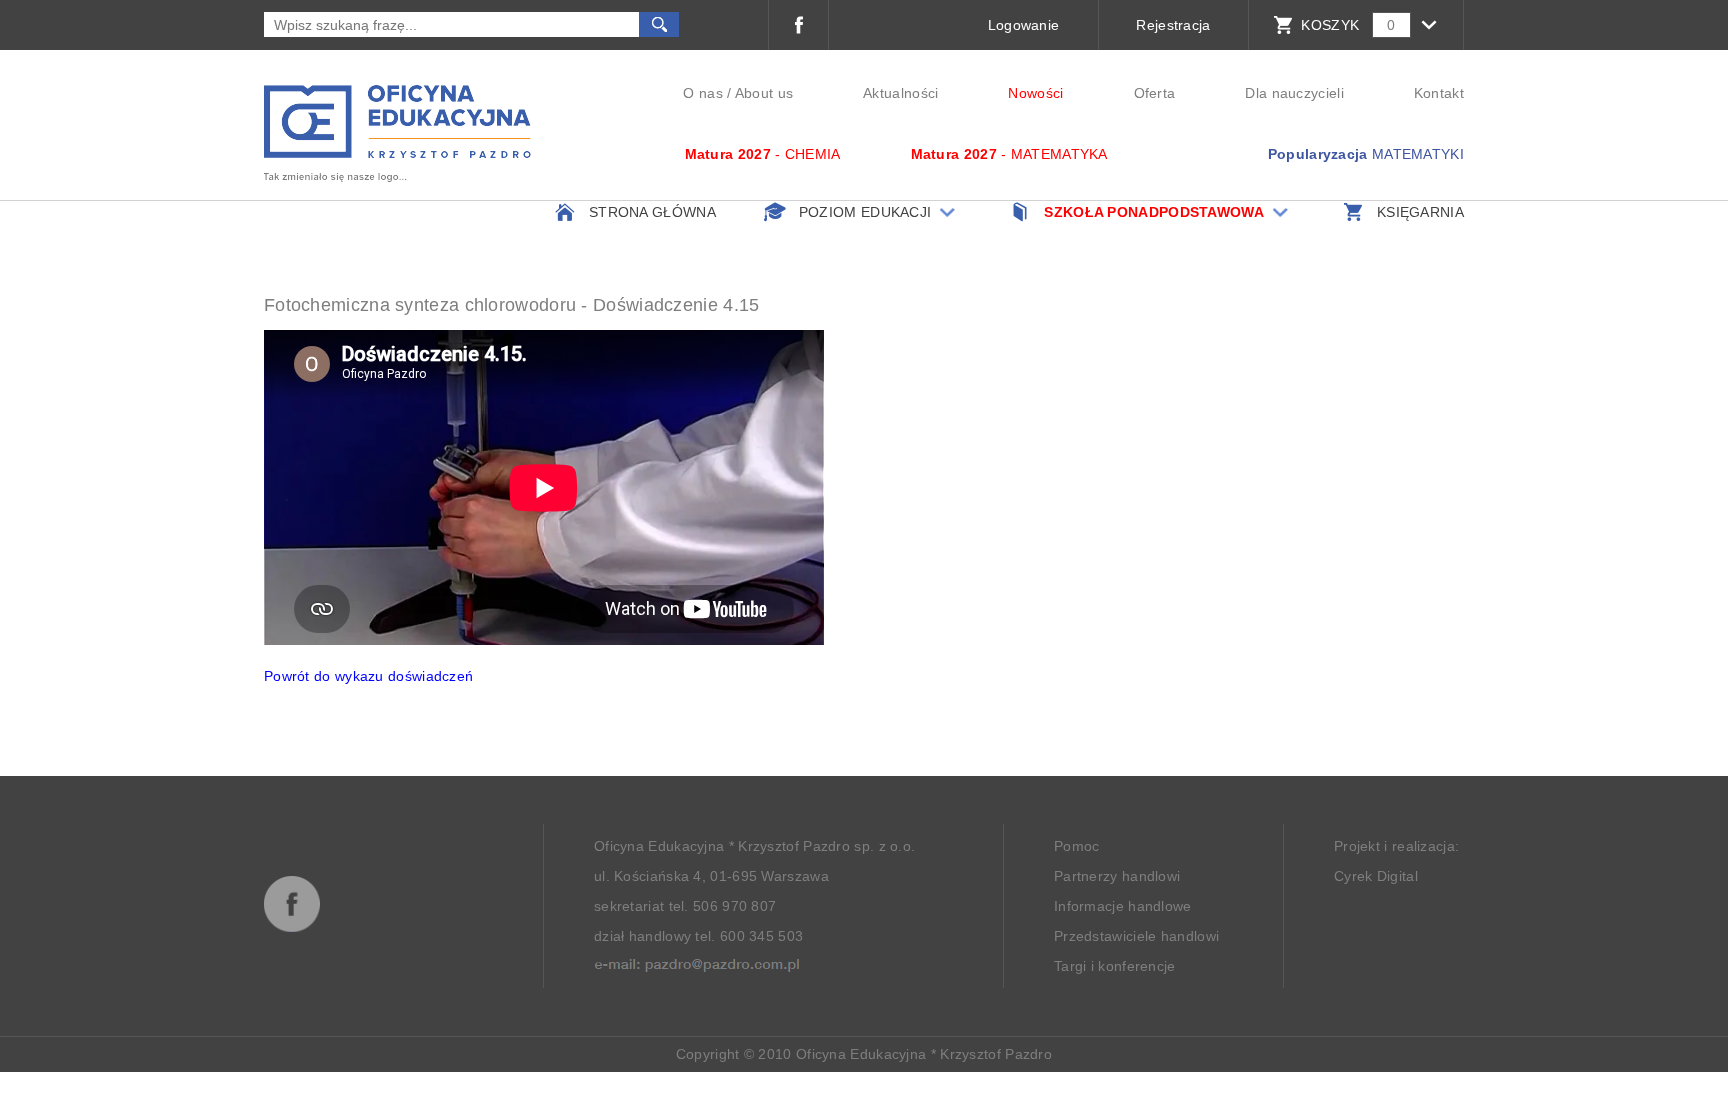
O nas (703, 93)
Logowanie (1024, 25)
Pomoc (1077, 846)
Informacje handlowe (1123, 906)
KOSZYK (1330, 25)
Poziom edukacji (865, 212)
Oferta (1155, 93)
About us (764, 93)
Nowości (1035, 93)
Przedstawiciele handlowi (1136, 936)
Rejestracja (1173, 25)
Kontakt (1439, 93)
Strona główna (652, 212)
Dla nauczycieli (1294, 93)
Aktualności (900, 93)
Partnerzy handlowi (1117, 876)
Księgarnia (1420, 212)
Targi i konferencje (1115, 966)
